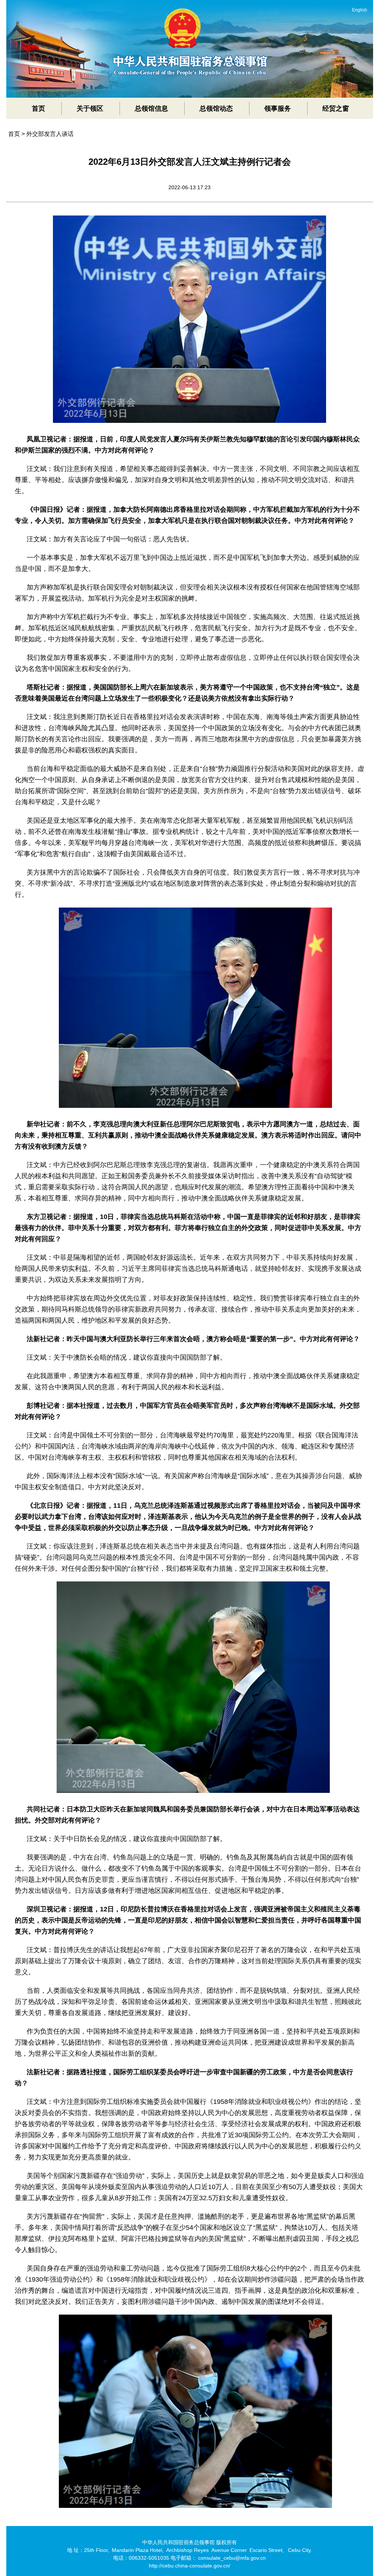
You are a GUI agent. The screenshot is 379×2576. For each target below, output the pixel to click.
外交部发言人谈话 (50, 134)
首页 (38, 108)
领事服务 (278, 108)
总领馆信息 (151, 108)
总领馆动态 (216, 108)
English (360, 10)
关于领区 (90, 108)
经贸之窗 (336, 108)
